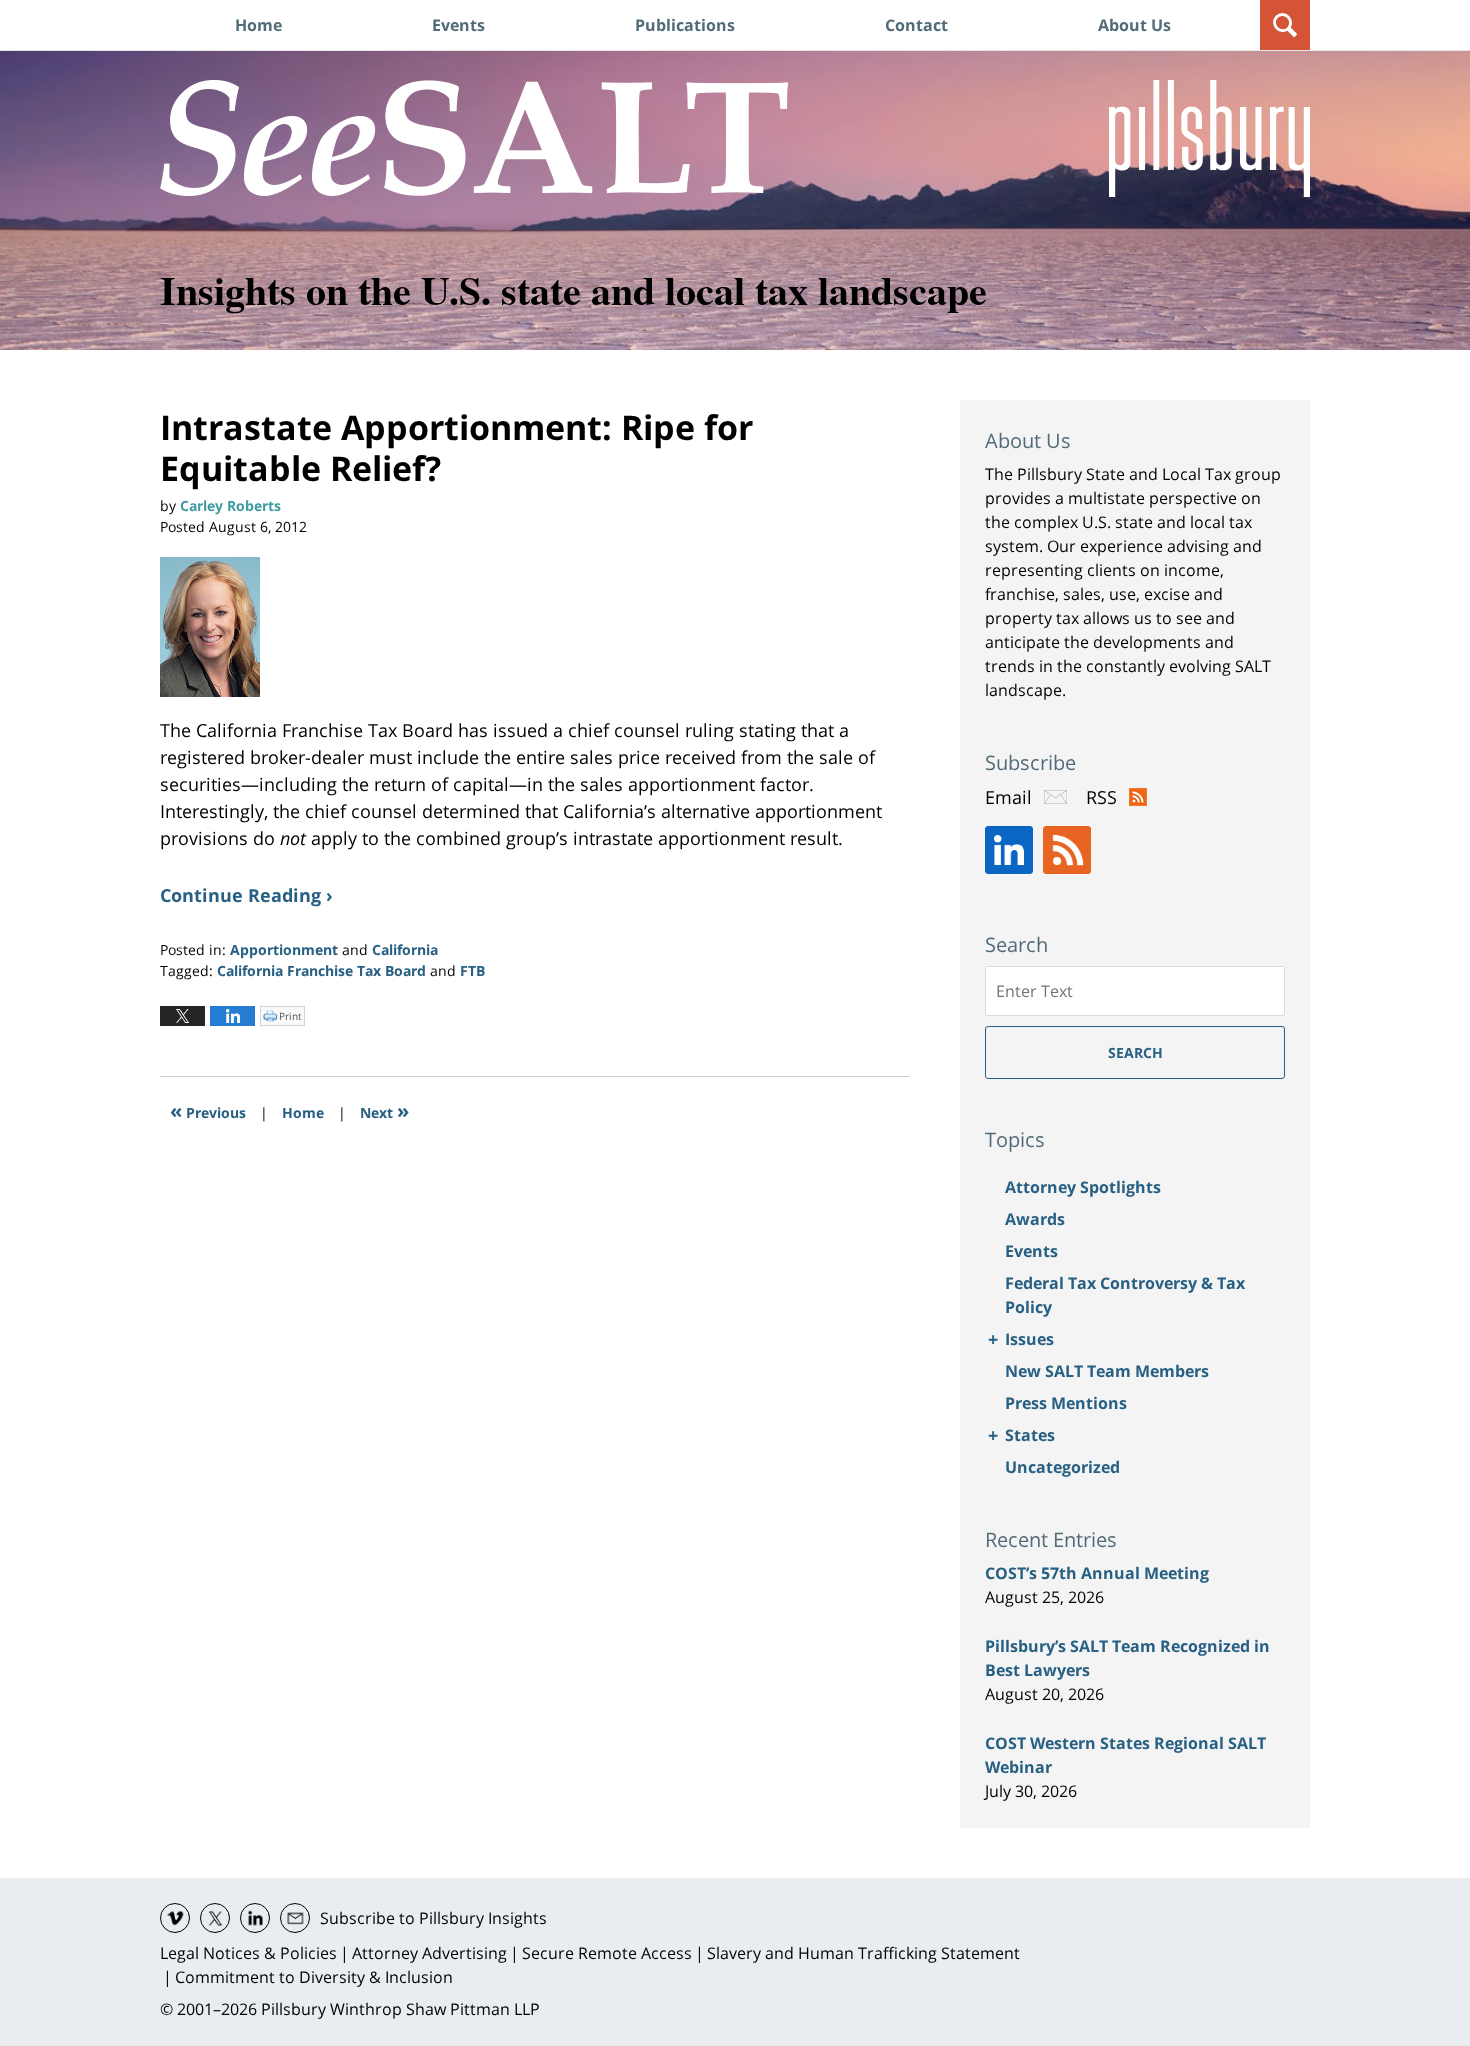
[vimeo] (175, 1918)
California (405, 949)
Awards (1035, 1219)
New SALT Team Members (1107, 1371)
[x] (215, 1918)
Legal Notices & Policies (248, 1953)
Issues (1029, 1339)
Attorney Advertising (429, 1953)
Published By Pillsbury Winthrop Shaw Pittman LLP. (1209, 138)
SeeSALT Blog (474, 138)
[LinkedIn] (1009, 850)
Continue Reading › (246, 895)
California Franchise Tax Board (321, 970)
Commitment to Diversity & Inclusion (314, 1977)
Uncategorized (1062, 1467)
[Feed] (1067, 850)
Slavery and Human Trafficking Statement (863, 1953)
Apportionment (284, 949)
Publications (685, 25)
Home (258, 25)
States (1030, 1435)
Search (1135, 1052)
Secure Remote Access (607, 1953)
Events (458, 25)
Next (384, 1110)
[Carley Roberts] (217, 627)
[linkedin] (255, 1918)
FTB (472, 970)
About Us (1134, 25)
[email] (295, 1918)
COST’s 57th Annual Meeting (1097, 1573)
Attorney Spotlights (1083, 1187)
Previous (208, 1110)
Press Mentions (1066, 1403)
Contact (916, 25)
